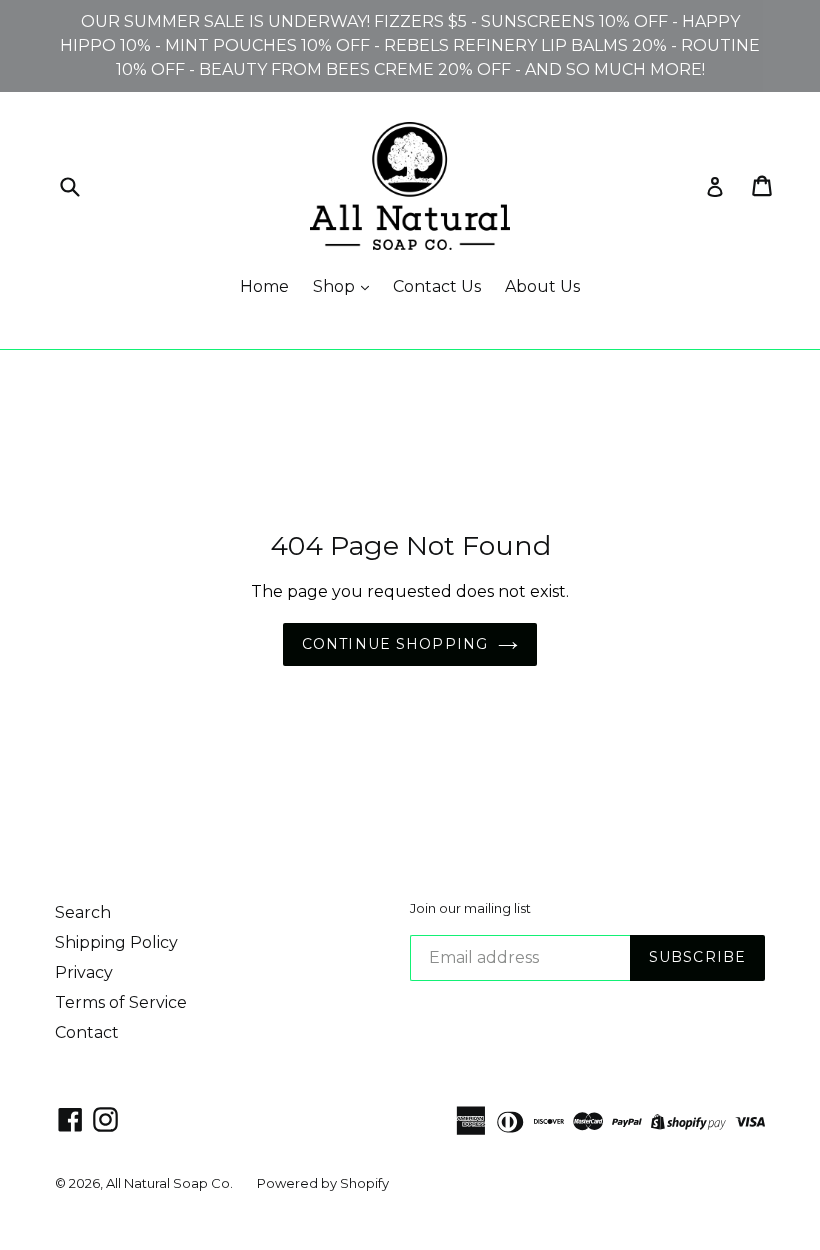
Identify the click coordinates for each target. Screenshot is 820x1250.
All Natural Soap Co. (169, 1183)
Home (264, 286)
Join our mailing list (470, 908)
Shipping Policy (116, 942)
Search (83, 912)
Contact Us (437, 286)
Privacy (84, 972)
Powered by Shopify (323, 1183)
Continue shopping (395, 644)
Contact (87, 1032)
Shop (336, 286)
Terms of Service (121, 1002)
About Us (542, 286)
